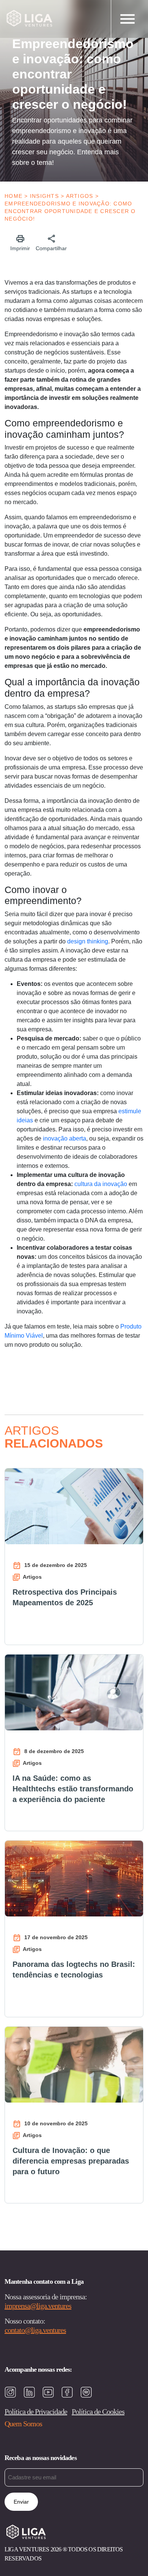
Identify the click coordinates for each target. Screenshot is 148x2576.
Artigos (80, 196)
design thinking (88, 941)
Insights (44, 196)
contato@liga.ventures (35, 2330)
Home (13, 196)
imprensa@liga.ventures (38, 2306)
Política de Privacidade (36, 2411)
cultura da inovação (101, 1184)
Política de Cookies (98, 2411)
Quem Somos (23, 2424)
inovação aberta (65, 1138)
